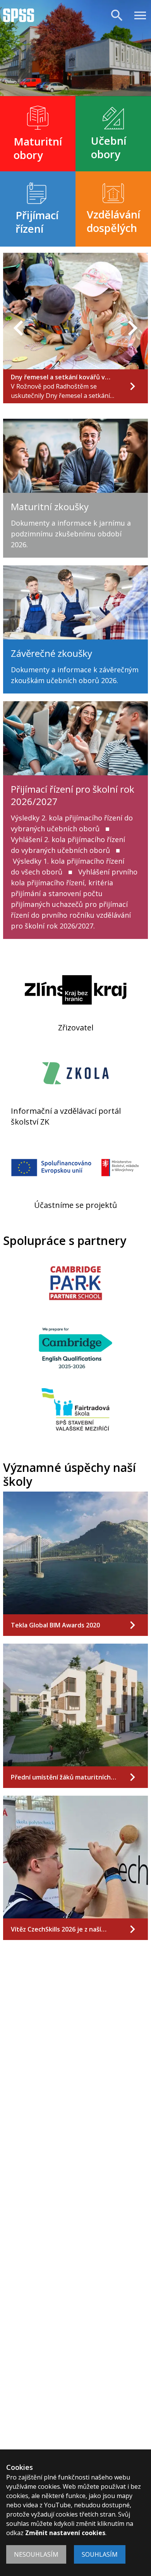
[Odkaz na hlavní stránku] (19, 15)
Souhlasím (100, 2554)
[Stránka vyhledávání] (117, 15)
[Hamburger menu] (140, 15)
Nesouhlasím (36, 2554)
